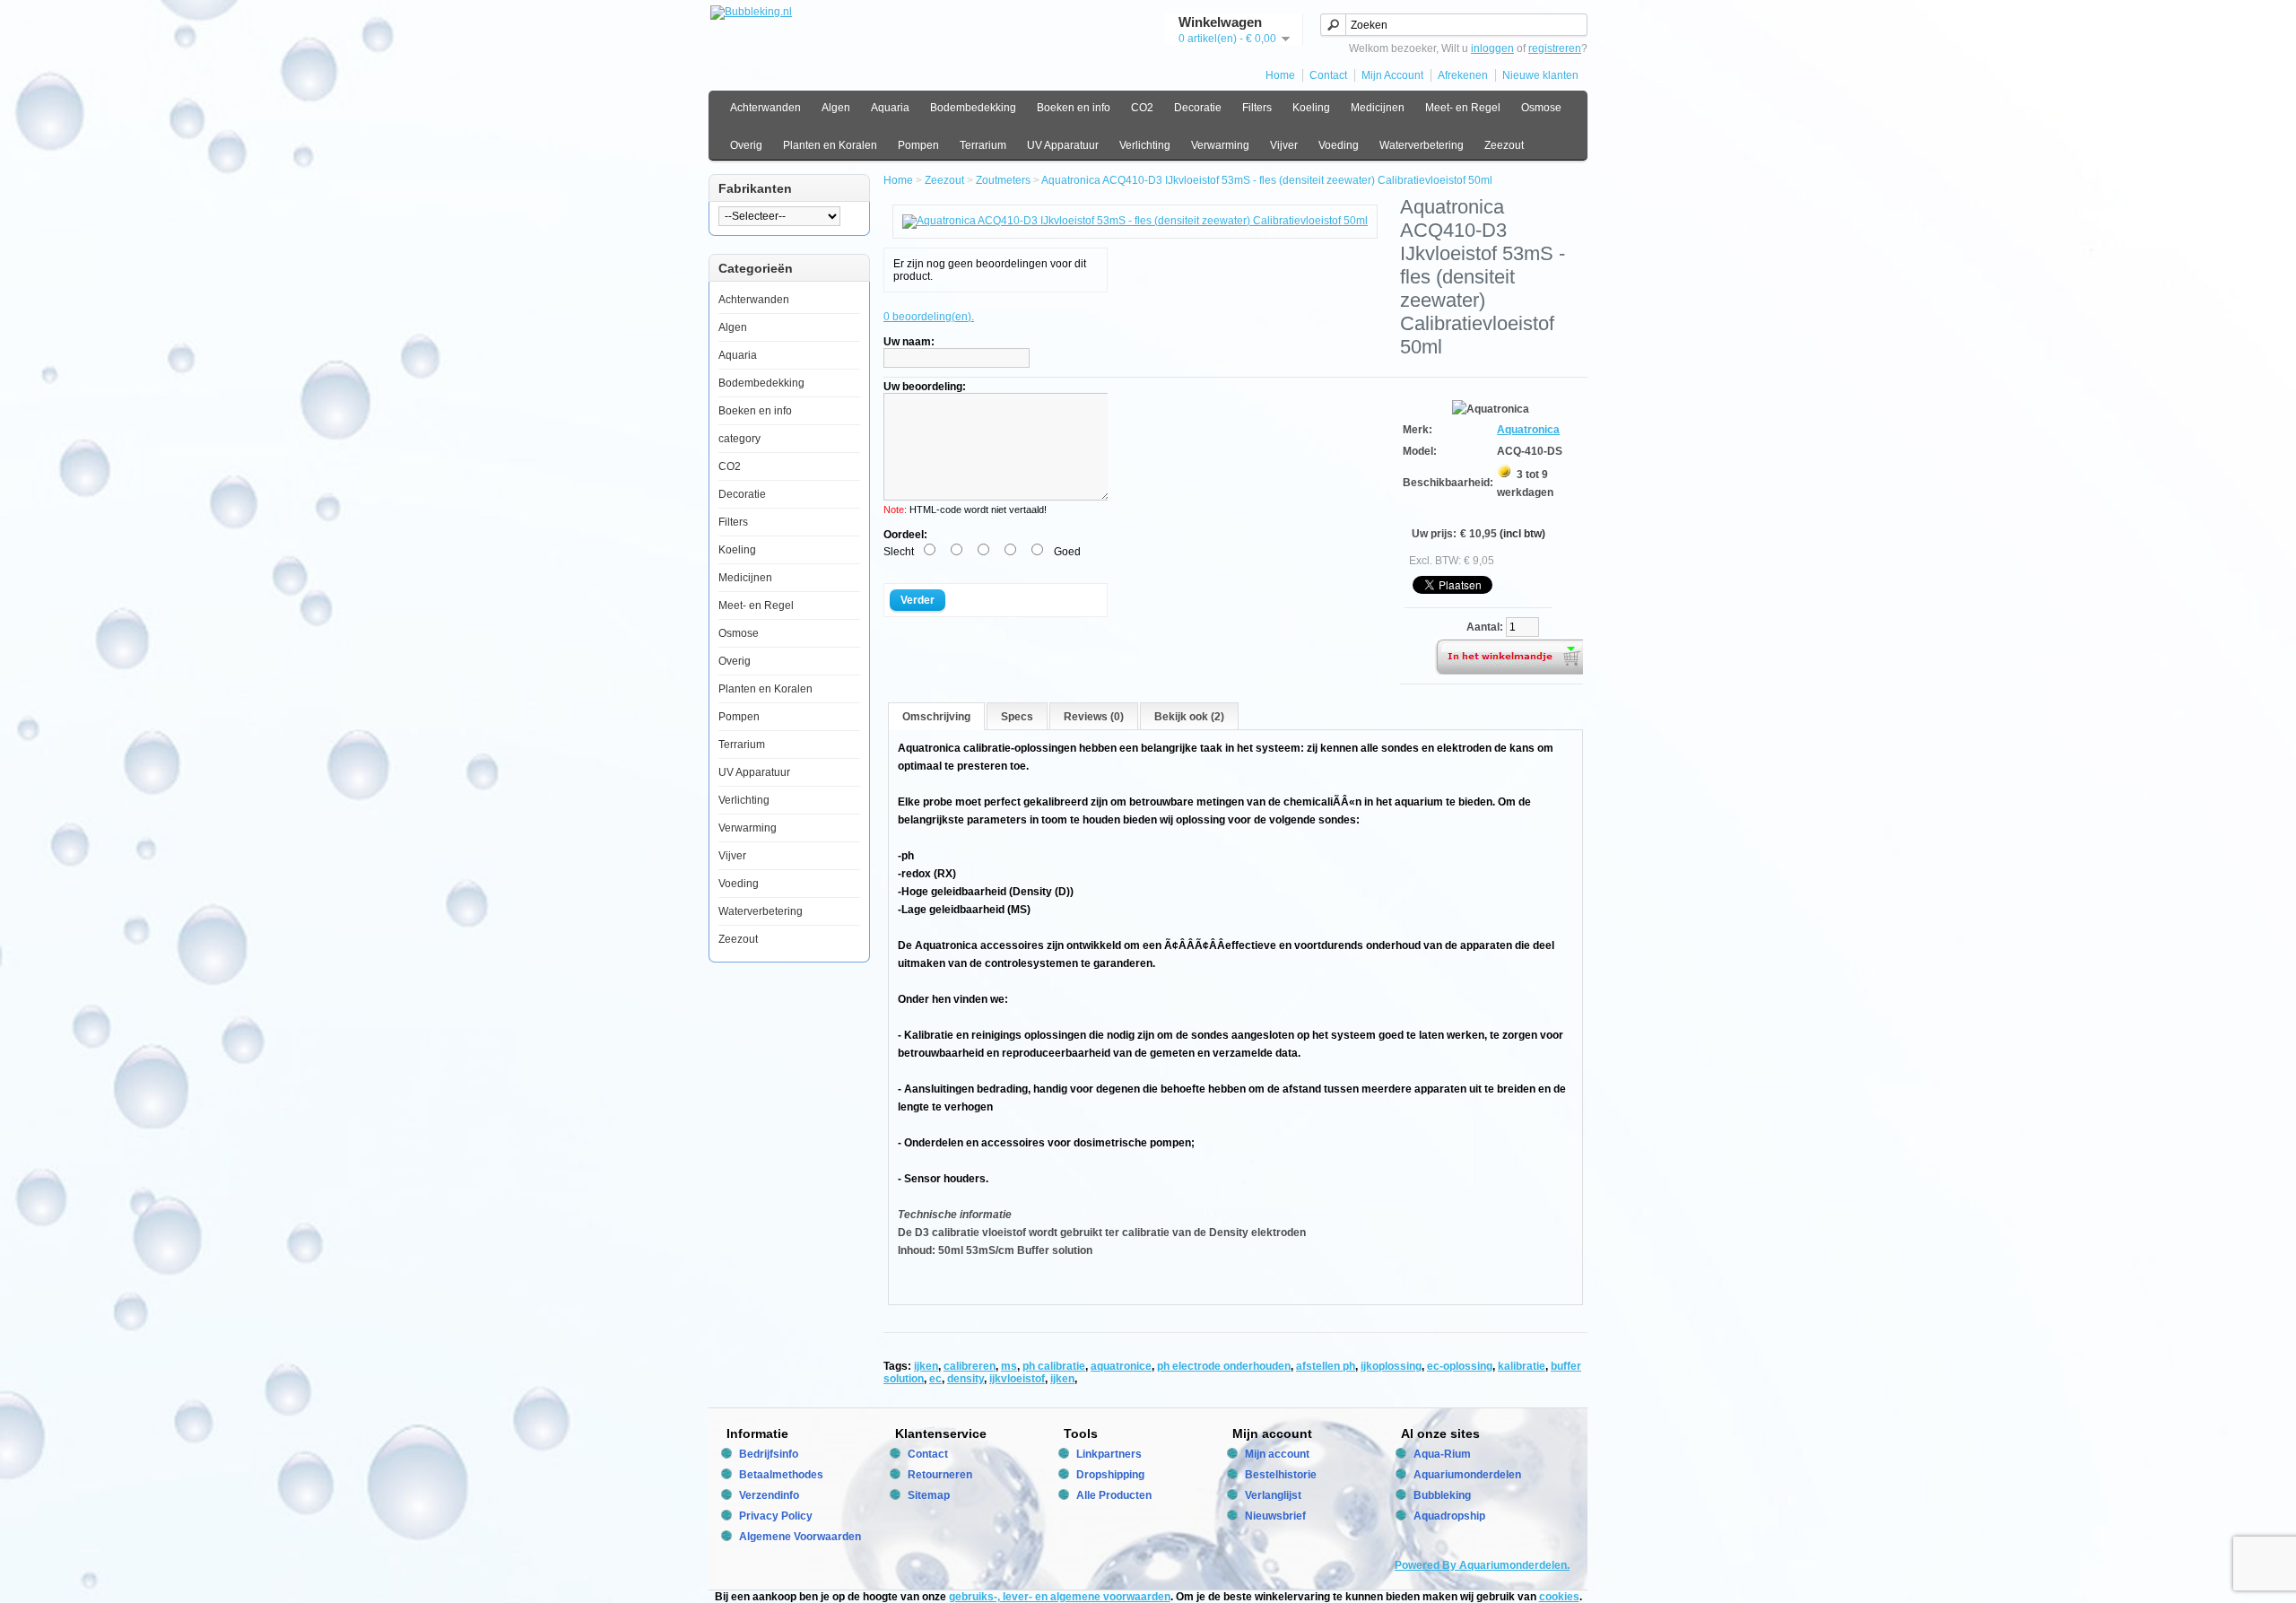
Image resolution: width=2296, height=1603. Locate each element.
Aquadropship (1449, 1516)
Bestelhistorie (1281, 1475)
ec (935, 1379)
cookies (1559, 1597)
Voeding (1339, 145)
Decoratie (1198, 108)
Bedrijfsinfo (769, 1454)
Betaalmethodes (781, 1475)
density (965, 1379)
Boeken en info (1074, 108)
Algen (836, 108)
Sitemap (929, 1495)
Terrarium (983, 145)
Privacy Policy (776, 1516)
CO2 (1142, 108)
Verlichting (1145, 145)
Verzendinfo (769, 1495)
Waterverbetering (1422, 145)
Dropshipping (1110, 1475)
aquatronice (1121, 1366)
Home (1280, 75)
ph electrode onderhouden (1224, 1366)
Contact (1328, 75)
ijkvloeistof (1017, 1379)
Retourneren (940, 1475)
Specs (1017, 717)
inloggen (1492, 48)
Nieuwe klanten (1540, 75)
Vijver (1284, 145)
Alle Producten (1114, 1495)
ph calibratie (1054, 1366)
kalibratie (1522, 1366)
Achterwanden (765, 108)
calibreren (970, 1366)
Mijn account (1277, 1454)
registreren (1555, 48)
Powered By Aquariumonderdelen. (1482, 1565)
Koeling (1311, 108)
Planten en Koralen (830, 145)
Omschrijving (936, 717)
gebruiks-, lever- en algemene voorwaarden (1060, 1597)
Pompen (918, 145)
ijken (926, 1366)
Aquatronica (1528, 430)
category (739, 439)
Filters (1257, 108)
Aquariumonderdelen (1467, 1475)
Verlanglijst (1273, 1495)
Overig (746, 145)
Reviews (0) (1094, 717)
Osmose (1541, 108)
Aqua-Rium (1442, 1454)
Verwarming (1220, 145)
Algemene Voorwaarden (800, 1537)
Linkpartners (1109, 1454)
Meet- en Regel (1463, 108)
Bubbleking (1442, 1495)
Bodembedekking (973, 108)
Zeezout (1504, 145)
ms (1009, 1366)
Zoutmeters (1003, 180)
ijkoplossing (1391, 1366)
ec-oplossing (1460, 1366)
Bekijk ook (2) (1189, 717)
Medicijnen (1378, 108)
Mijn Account (1392, 75)
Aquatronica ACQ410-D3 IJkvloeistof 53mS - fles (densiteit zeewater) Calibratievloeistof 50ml (1267, 180)
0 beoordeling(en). (929, 317)
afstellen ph (1326, 1366)
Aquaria (890, 108)
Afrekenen (1463, 75)
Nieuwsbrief (1275, 1516)
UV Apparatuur (1063, 145)
